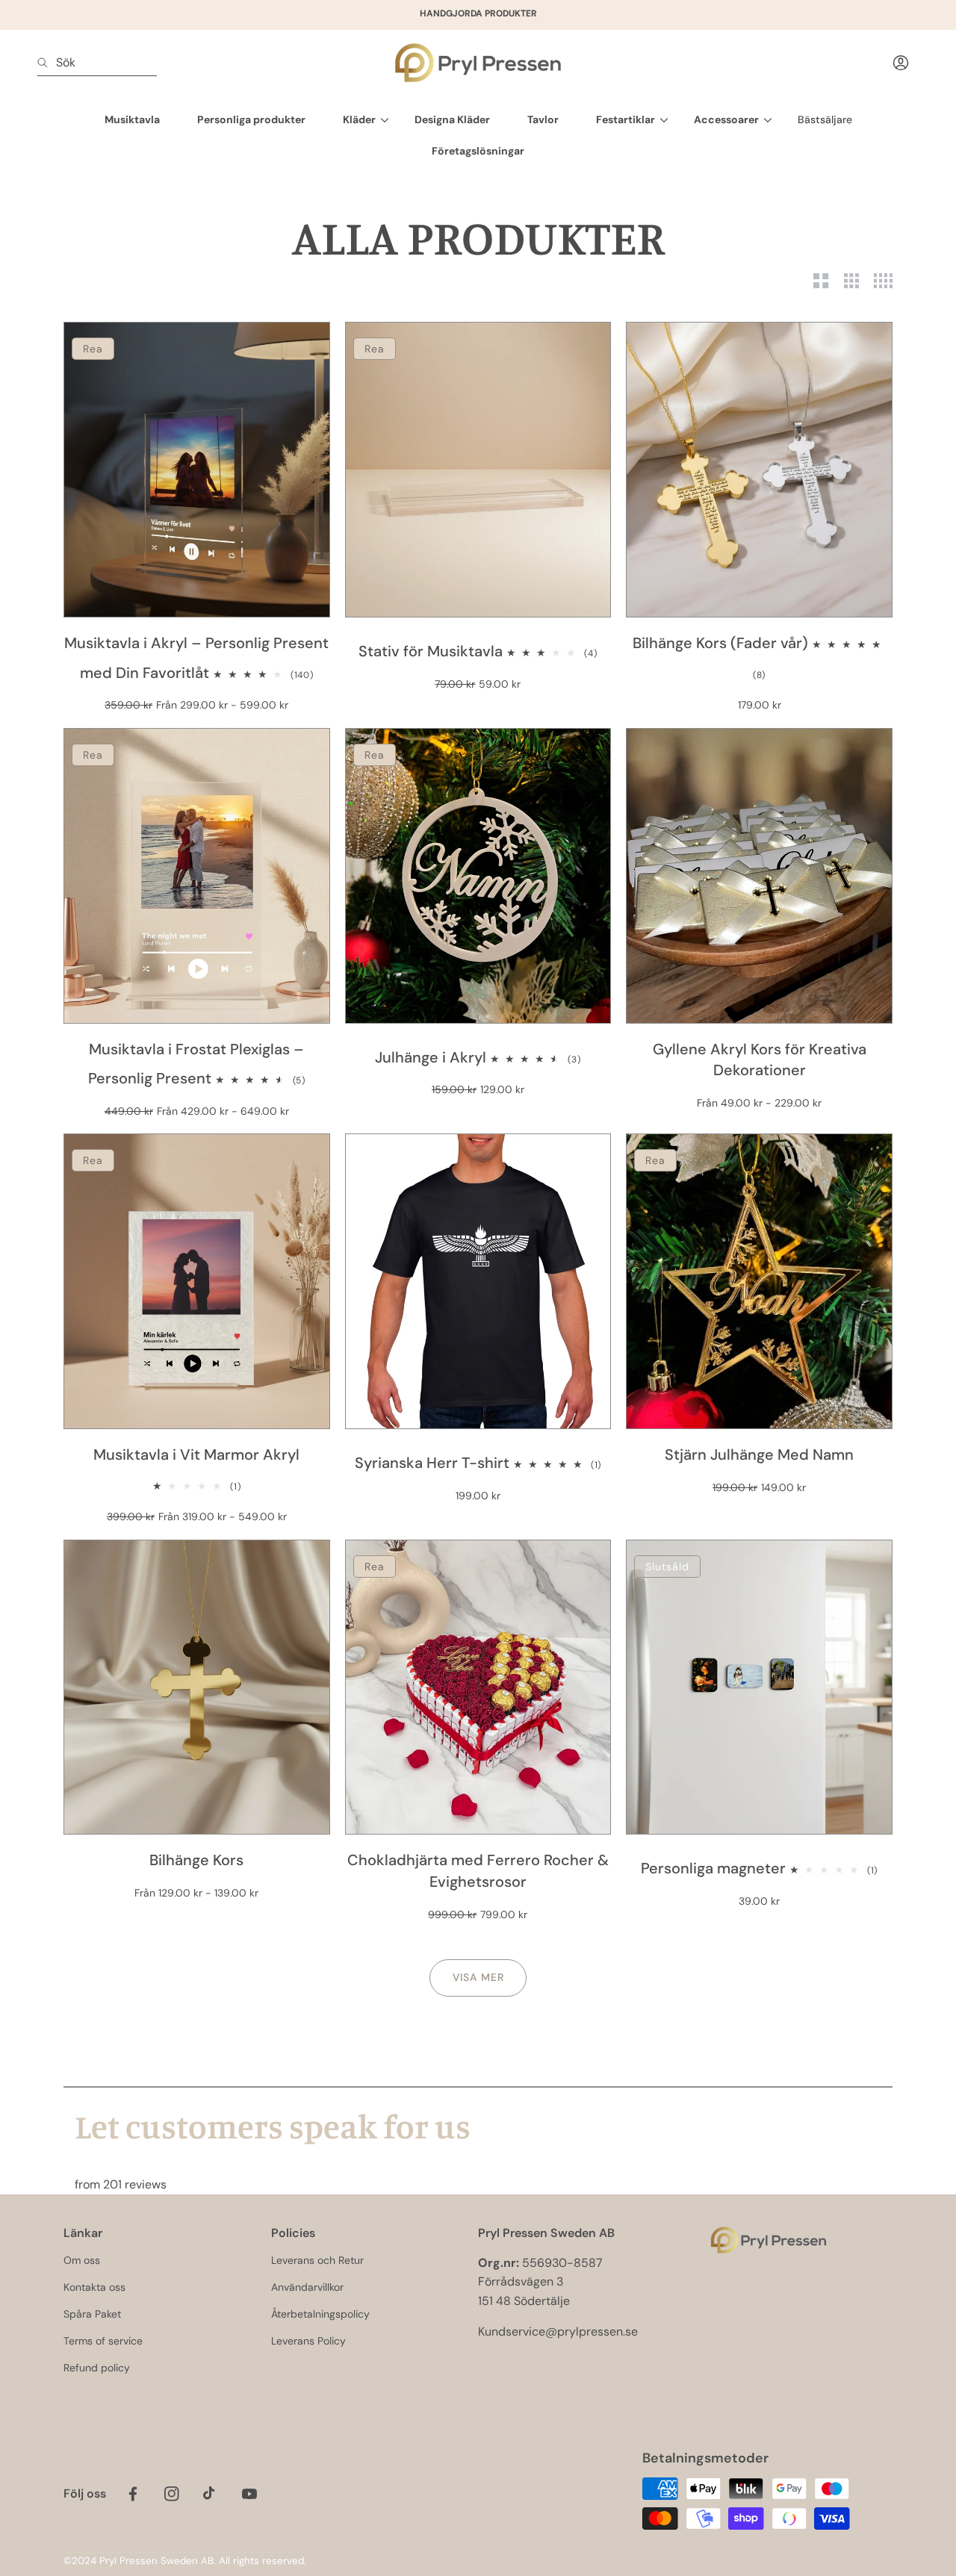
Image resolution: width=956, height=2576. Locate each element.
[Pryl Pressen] (478, 63)
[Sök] (47, 63)
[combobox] (97, 63)
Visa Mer (478, 1977)
